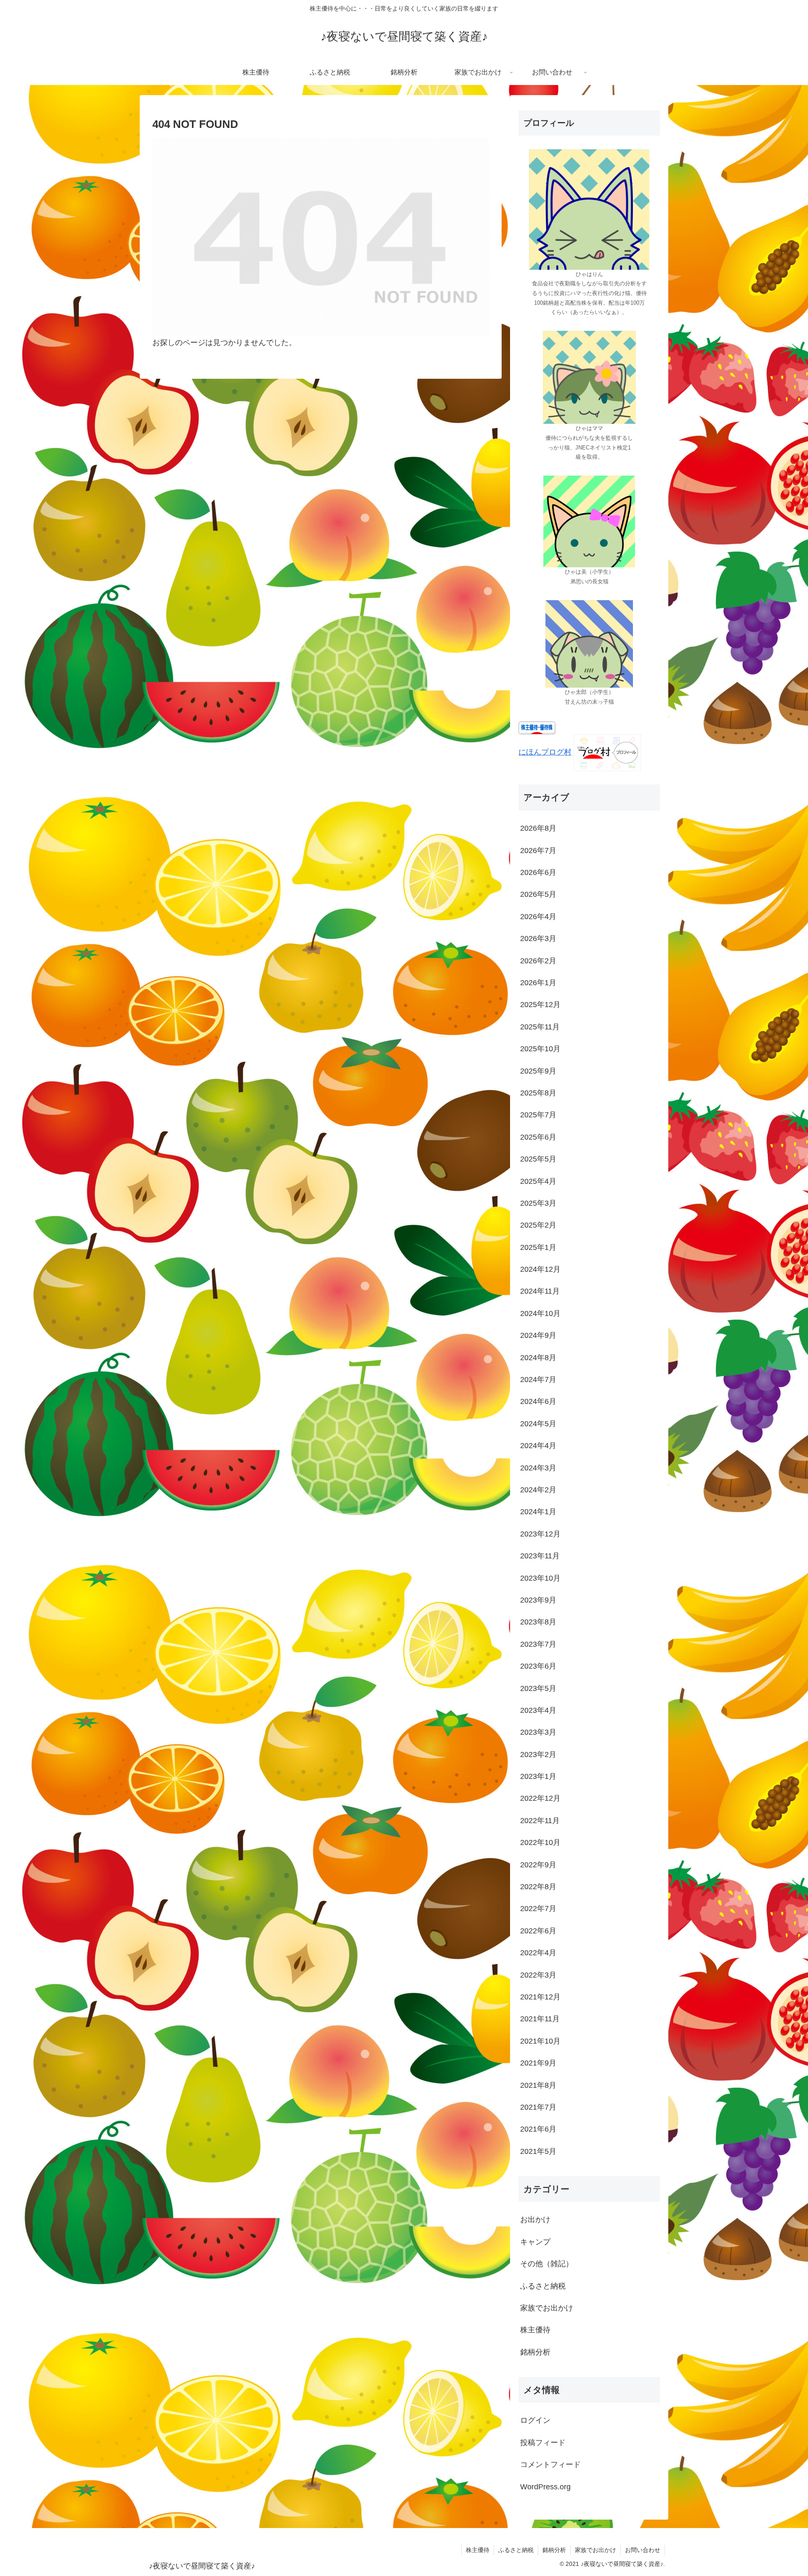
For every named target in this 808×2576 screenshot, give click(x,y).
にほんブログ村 (545, 752)
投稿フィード (543, 2442)
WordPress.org (545, 2486)
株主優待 (478, 2550)
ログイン (535, 2420)
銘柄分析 (554, 2550)
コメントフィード (550, 2464)
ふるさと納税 (516, 2550)
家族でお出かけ (595, 2550)
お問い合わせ (643, 2550)
